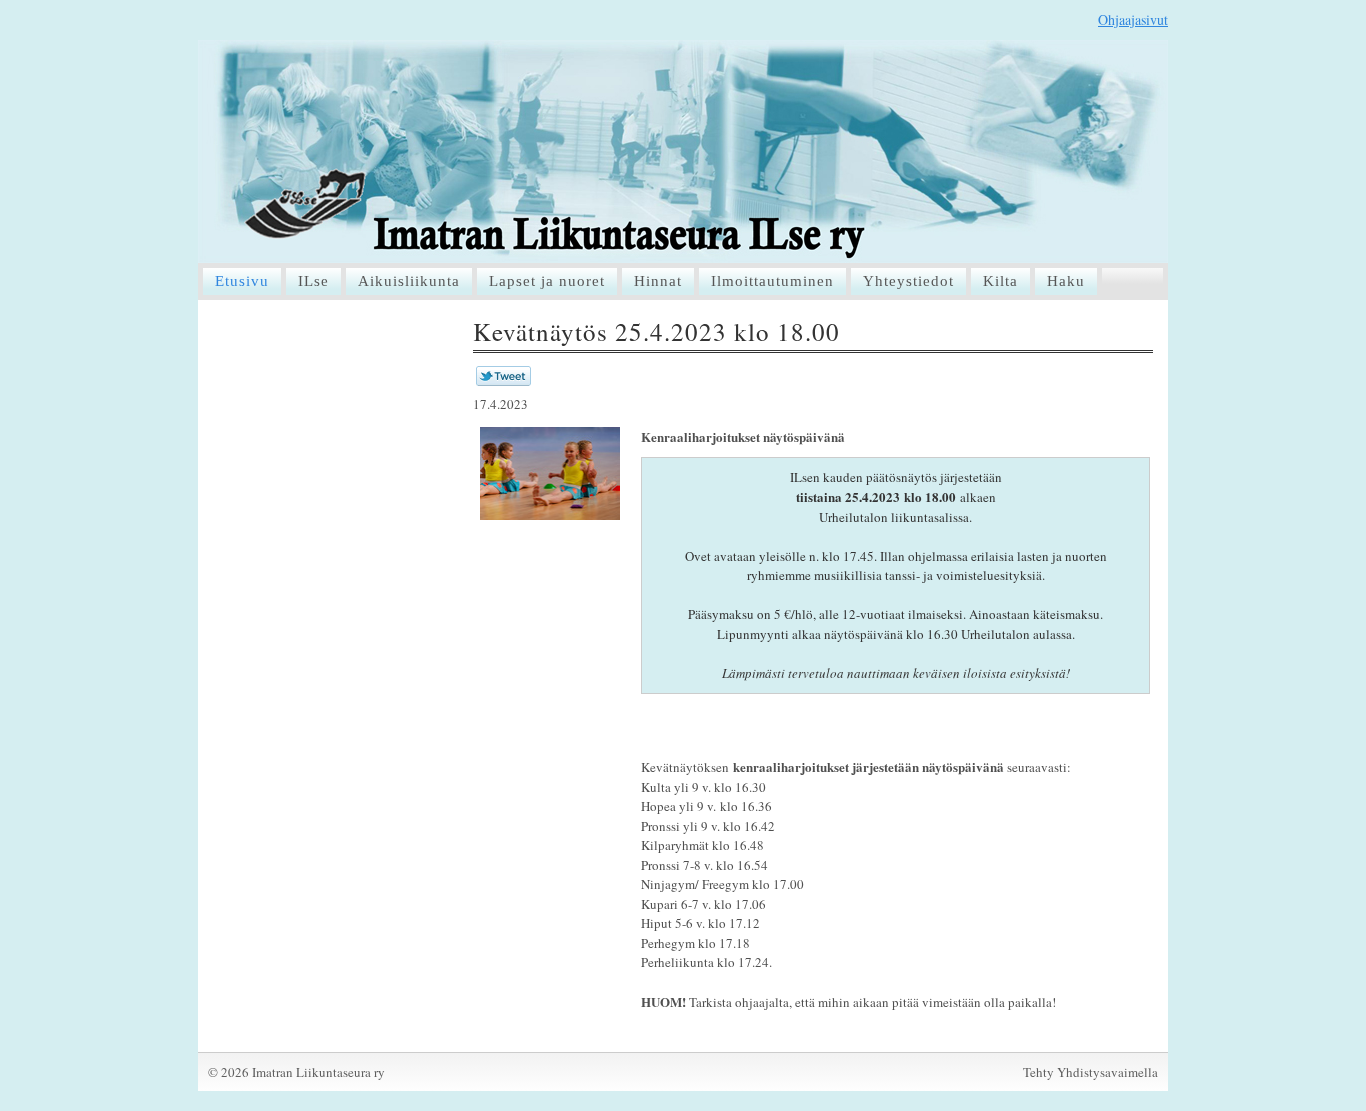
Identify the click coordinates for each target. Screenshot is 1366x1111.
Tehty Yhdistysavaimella (1090, 1072)
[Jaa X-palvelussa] (503, 381)
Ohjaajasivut (1133, 19)
